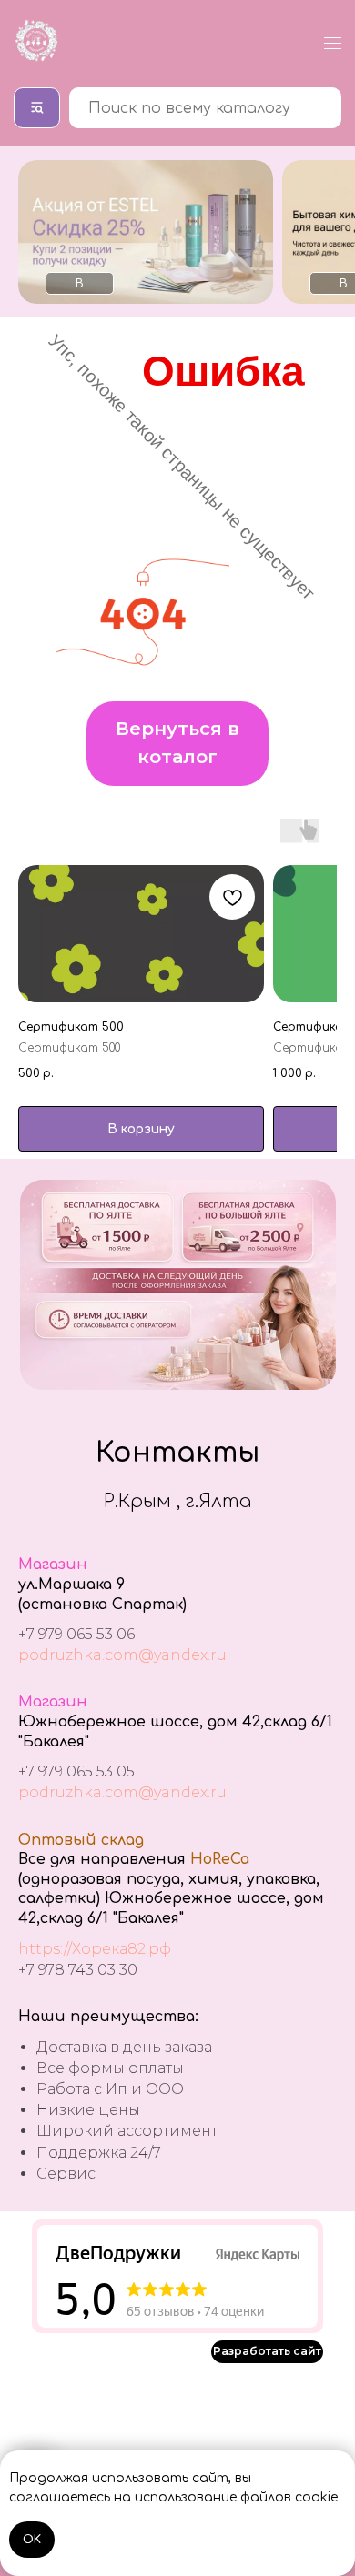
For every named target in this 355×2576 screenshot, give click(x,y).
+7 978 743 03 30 (78, 1970)
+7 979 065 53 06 (76, 1634)
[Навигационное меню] (333, 43)
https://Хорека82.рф (95, 1949)
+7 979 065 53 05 (76, 1771)
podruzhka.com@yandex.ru (122, 1655)
